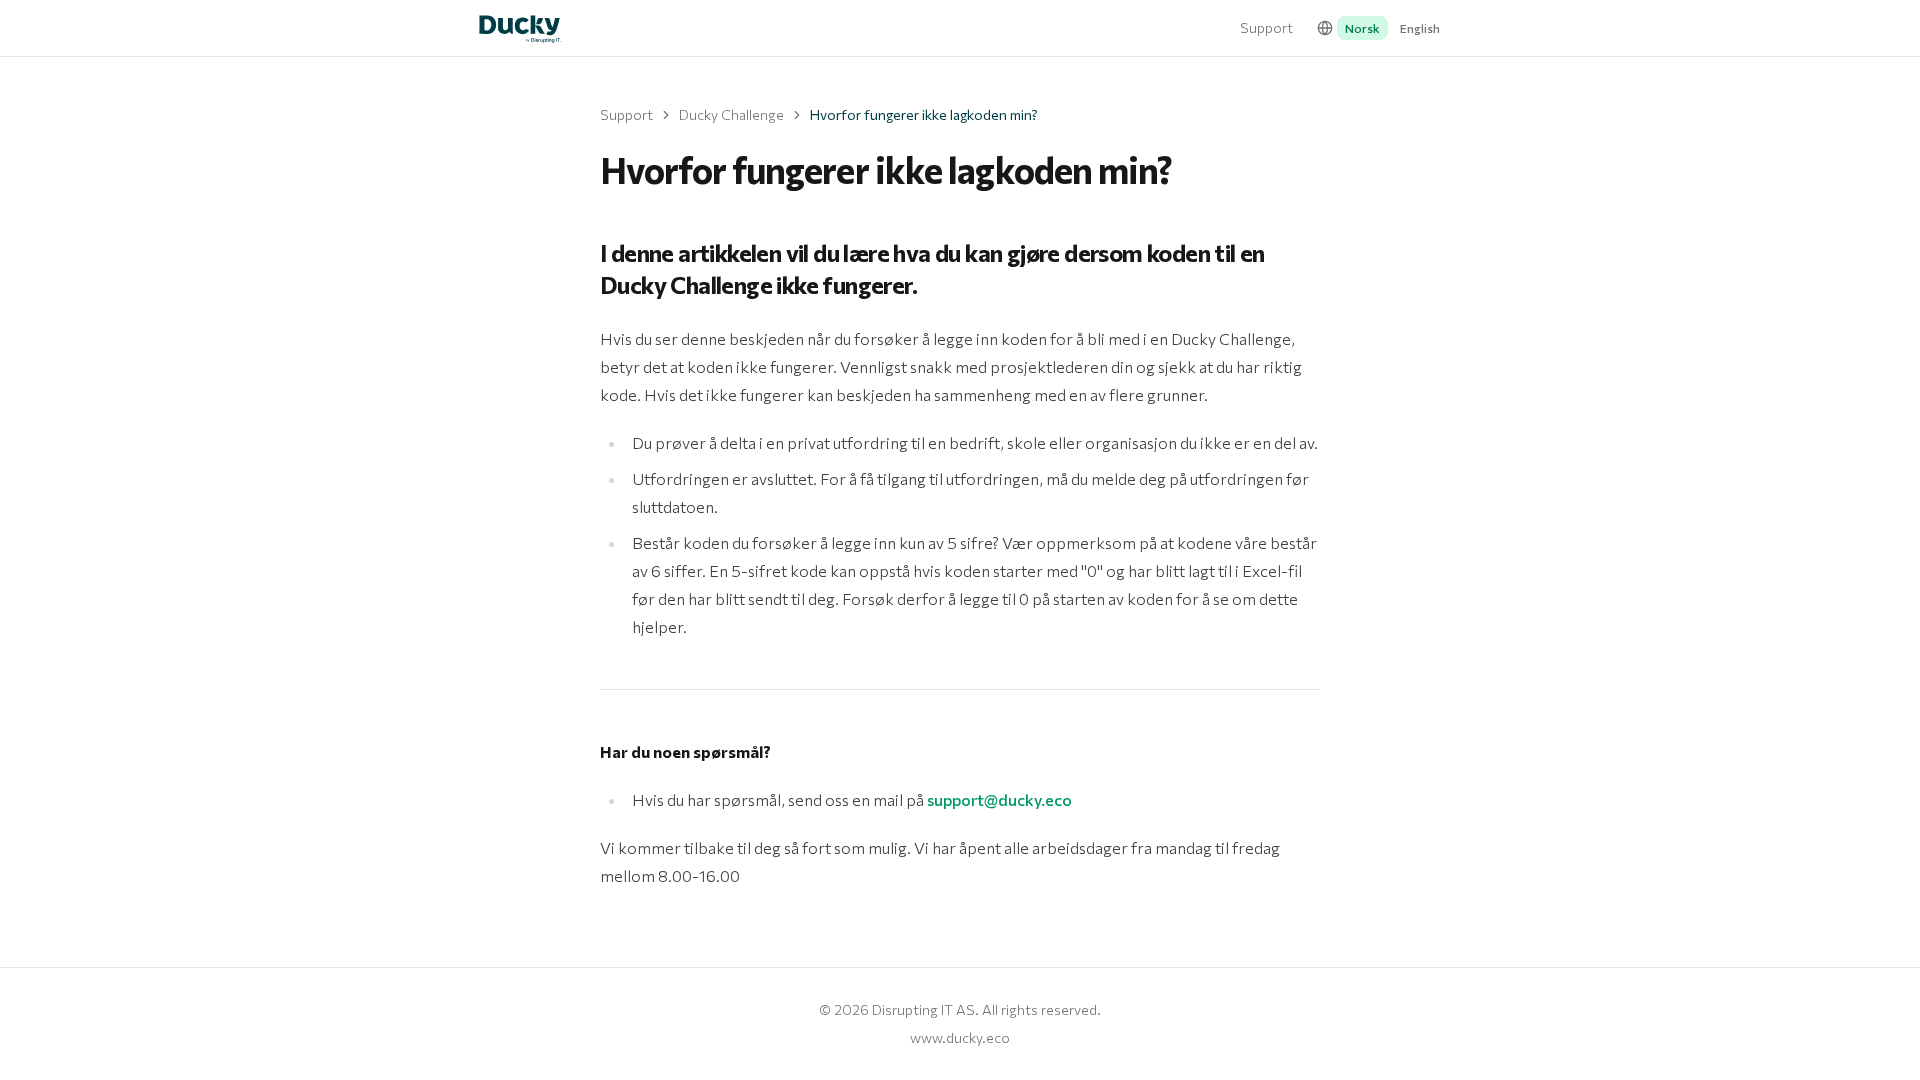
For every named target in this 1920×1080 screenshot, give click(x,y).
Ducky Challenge (731, 114)
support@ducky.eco (999, 799)
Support (1266, 27)
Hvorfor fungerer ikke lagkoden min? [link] (924, 114)
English (1420, 28)
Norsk (1362, 28)
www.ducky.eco (960, 1037)
